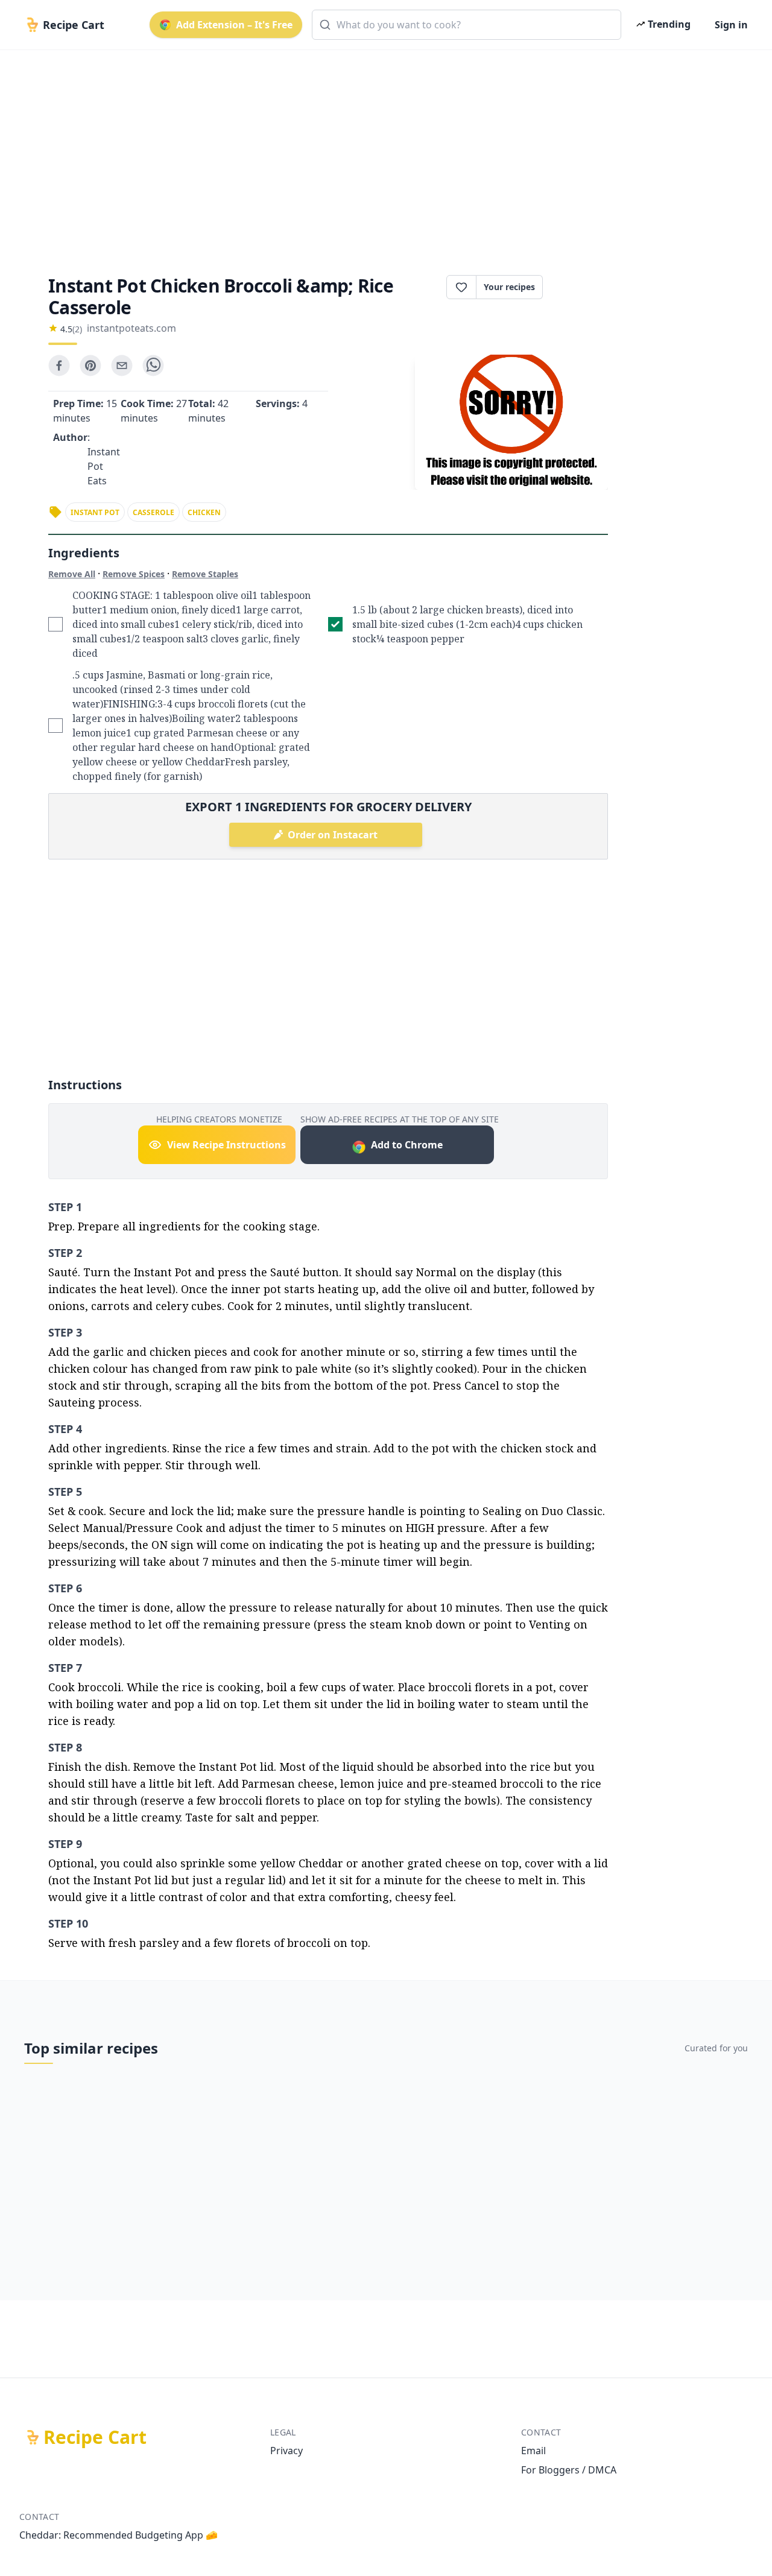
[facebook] (59, 366)
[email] (122, 366)
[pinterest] (90, 366)
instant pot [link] (95, 512)
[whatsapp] (153, 366)
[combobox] (467, 25)
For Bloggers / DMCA (569, 2470)
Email (533, 2451)
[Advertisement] (381, 152)
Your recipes (509, 287)
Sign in (731, 25)
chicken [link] (204, 512)
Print (581, 287)
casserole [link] (153, 512)
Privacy (286, 2451)
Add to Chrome (407, 1145)
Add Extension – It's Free (234, 25)
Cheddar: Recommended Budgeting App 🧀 (119, 2535)
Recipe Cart (95, 2437)
